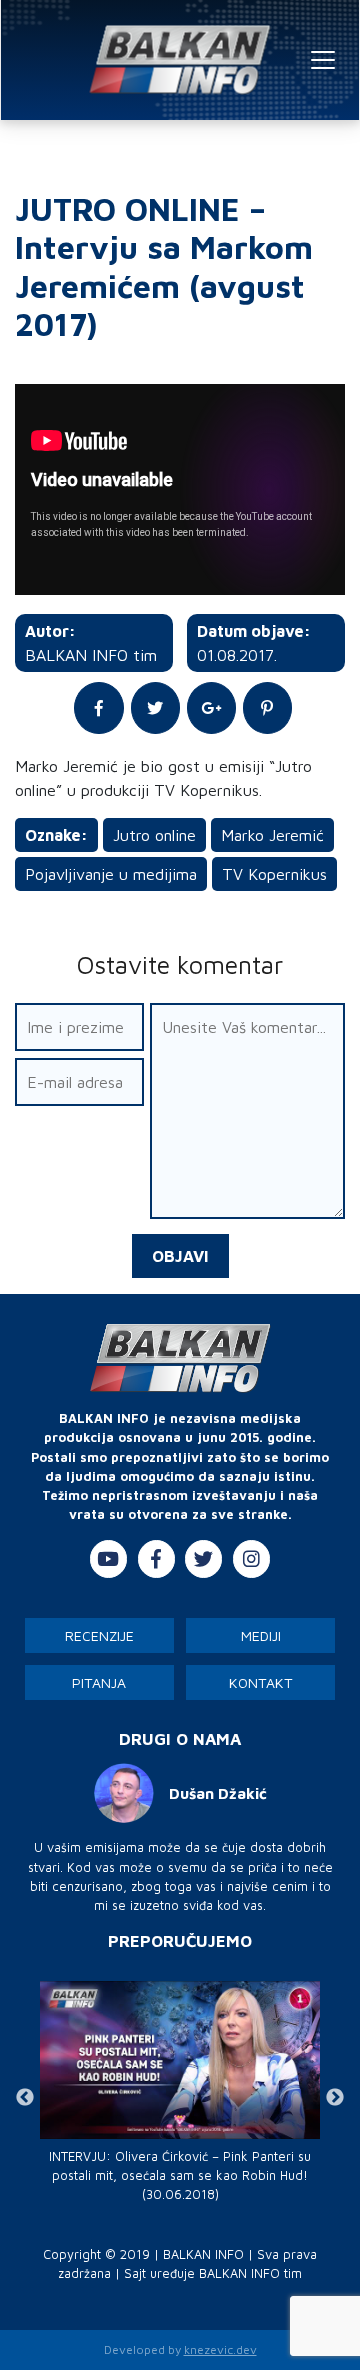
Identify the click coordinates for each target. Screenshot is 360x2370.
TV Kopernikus (274, 874)
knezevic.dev (220, 2349)
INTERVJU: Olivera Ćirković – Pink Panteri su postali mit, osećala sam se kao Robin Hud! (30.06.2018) (180, 2175)
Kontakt (261, 1682)
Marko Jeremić (272, 835)
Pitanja (99, 1682)
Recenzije (99, 1635)
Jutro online (154, 835)
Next (335, 2098)
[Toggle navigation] (323, 60)
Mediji (261, 1635)
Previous (25, 2098)
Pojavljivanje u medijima (111, 874)
